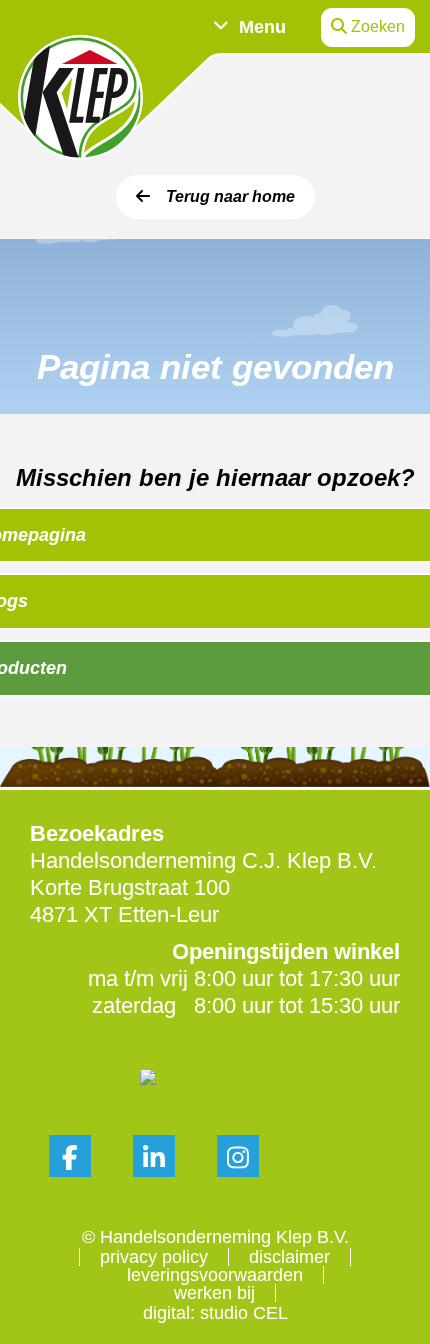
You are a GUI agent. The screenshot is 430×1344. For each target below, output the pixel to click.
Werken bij (214, 1293)
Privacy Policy (154, 1257)
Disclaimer (289, 1257)
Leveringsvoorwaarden (215, 1275)
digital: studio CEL (215, 1313)
